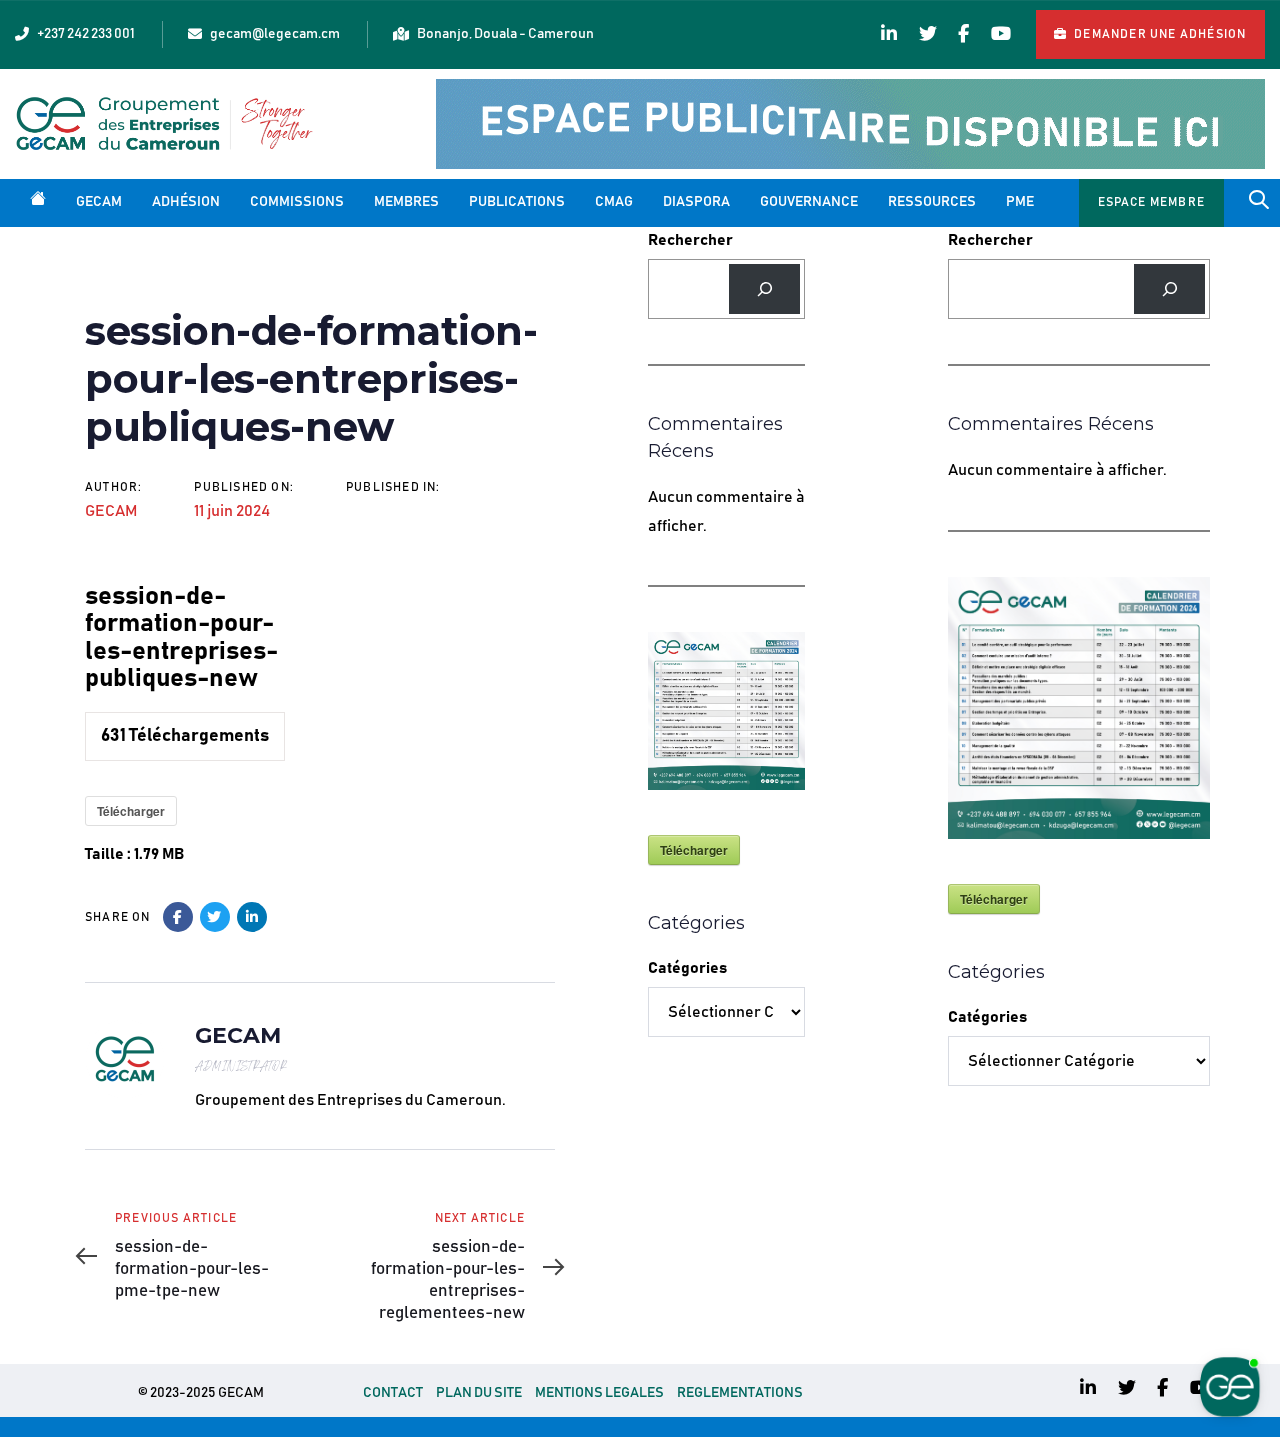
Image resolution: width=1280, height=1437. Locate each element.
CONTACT (393, 1393)
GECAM (111, 511)
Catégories (687, 968)
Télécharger (131, 811)
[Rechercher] (764, 288)
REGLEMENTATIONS (740, 1393)
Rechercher (690, 240)
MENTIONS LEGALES (599, 1393)
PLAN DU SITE (479, 1393)
